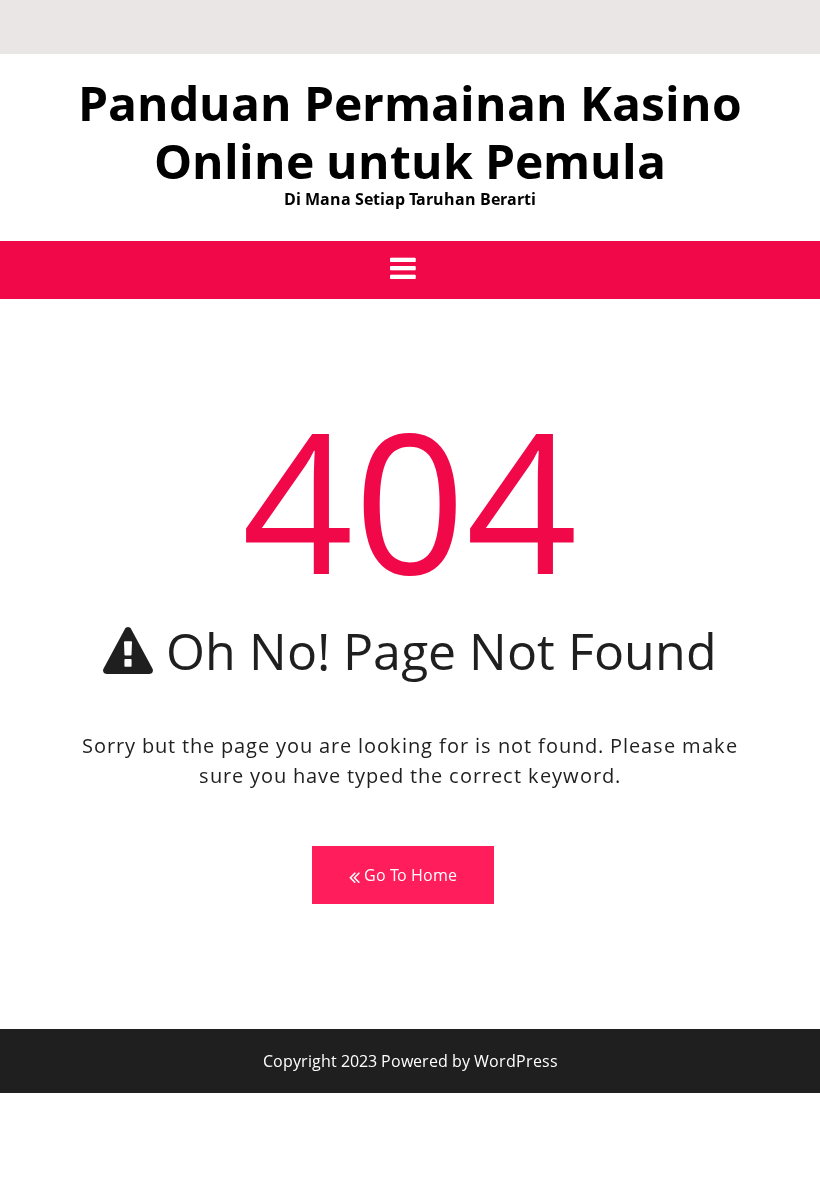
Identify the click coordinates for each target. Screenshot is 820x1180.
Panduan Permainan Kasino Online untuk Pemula (410, 131)
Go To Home (408, 875)
